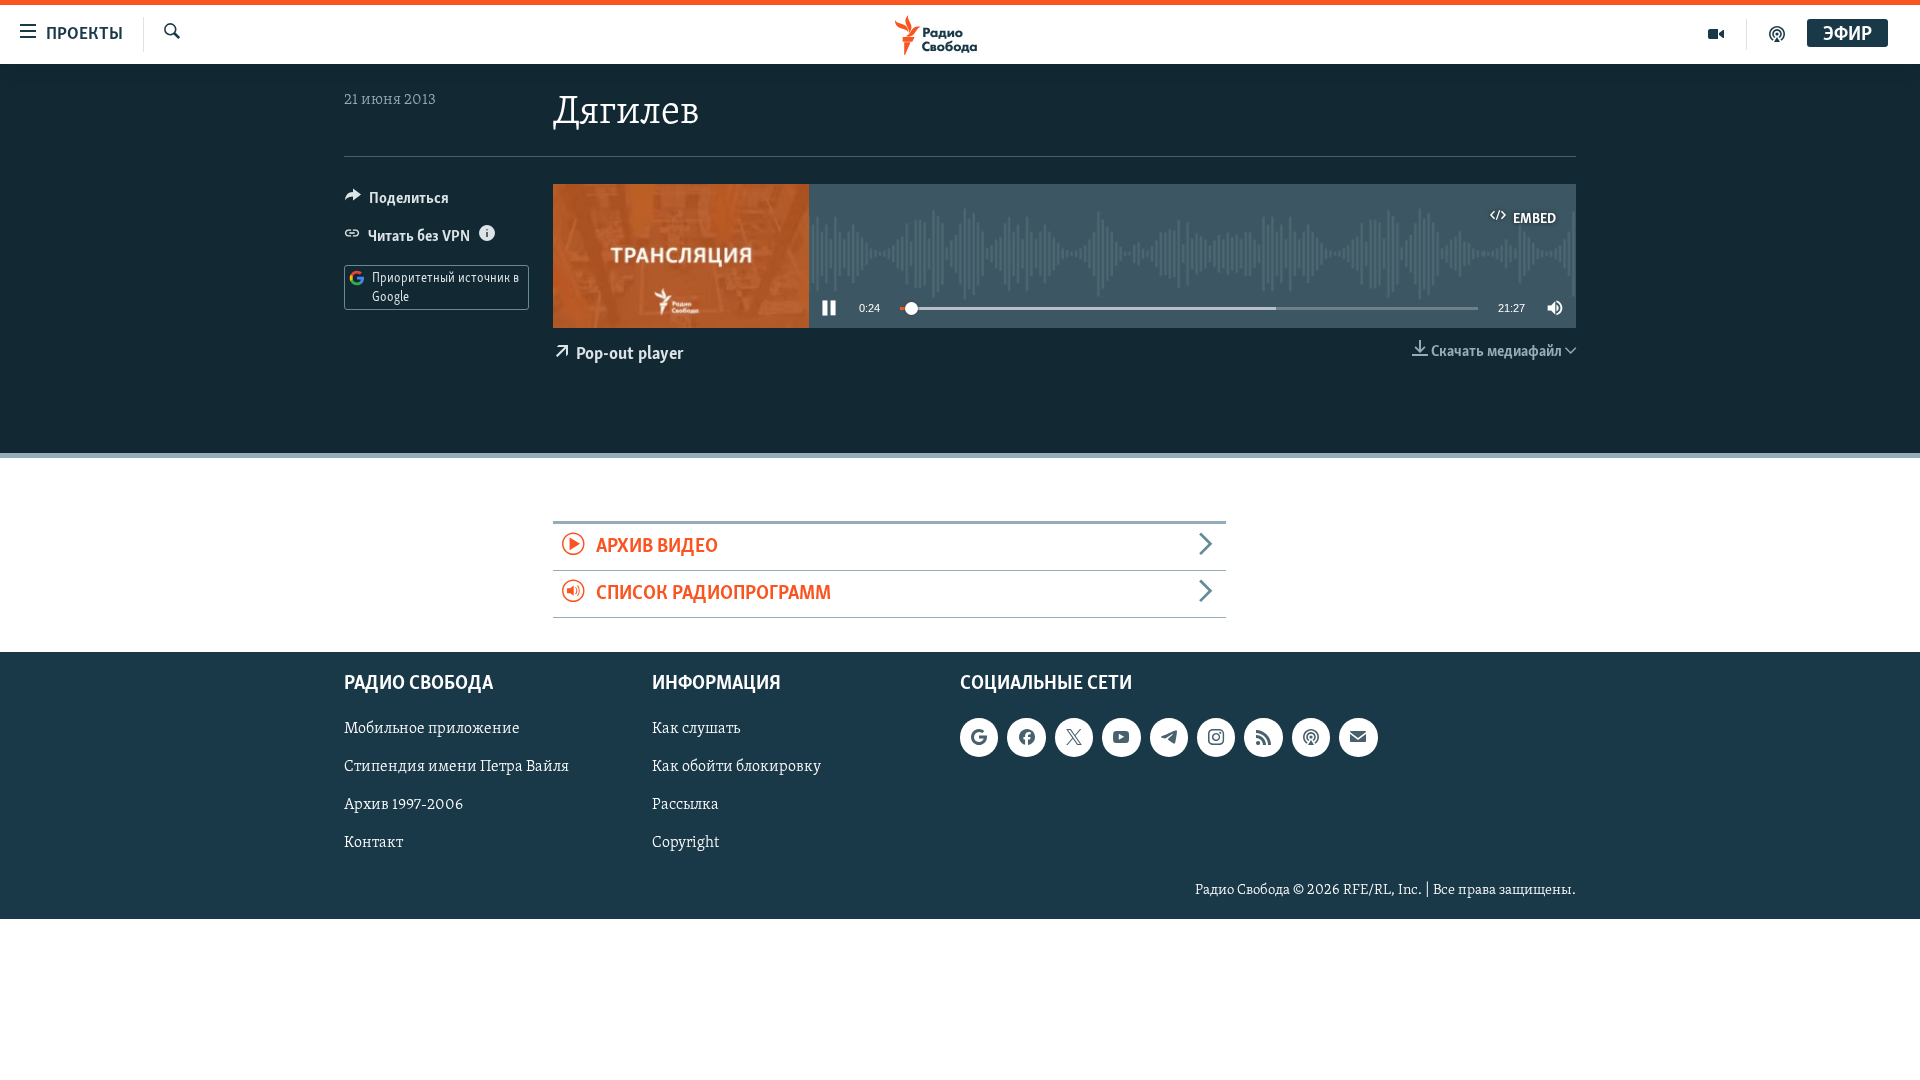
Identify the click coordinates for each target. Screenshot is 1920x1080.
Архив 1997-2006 (403, 806)
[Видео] (1716, 34)
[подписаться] (1358, 738)
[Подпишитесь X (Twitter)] (1074, 738)
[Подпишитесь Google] (979, 738)
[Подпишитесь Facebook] (1026, 738)
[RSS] (1263, 738)
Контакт (373, 844)
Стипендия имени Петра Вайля (456, 768)
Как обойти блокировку (736, 768)
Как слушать (696, 730)
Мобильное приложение (432, 730)
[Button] (397, 203)
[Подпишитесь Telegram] (1169, 738)
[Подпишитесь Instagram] (1216, 738)
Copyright (685, 844)
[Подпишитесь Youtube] (1121, 738)
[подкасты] (1777, 34)
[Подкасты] (1311, 738)
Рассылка (685, 806)
